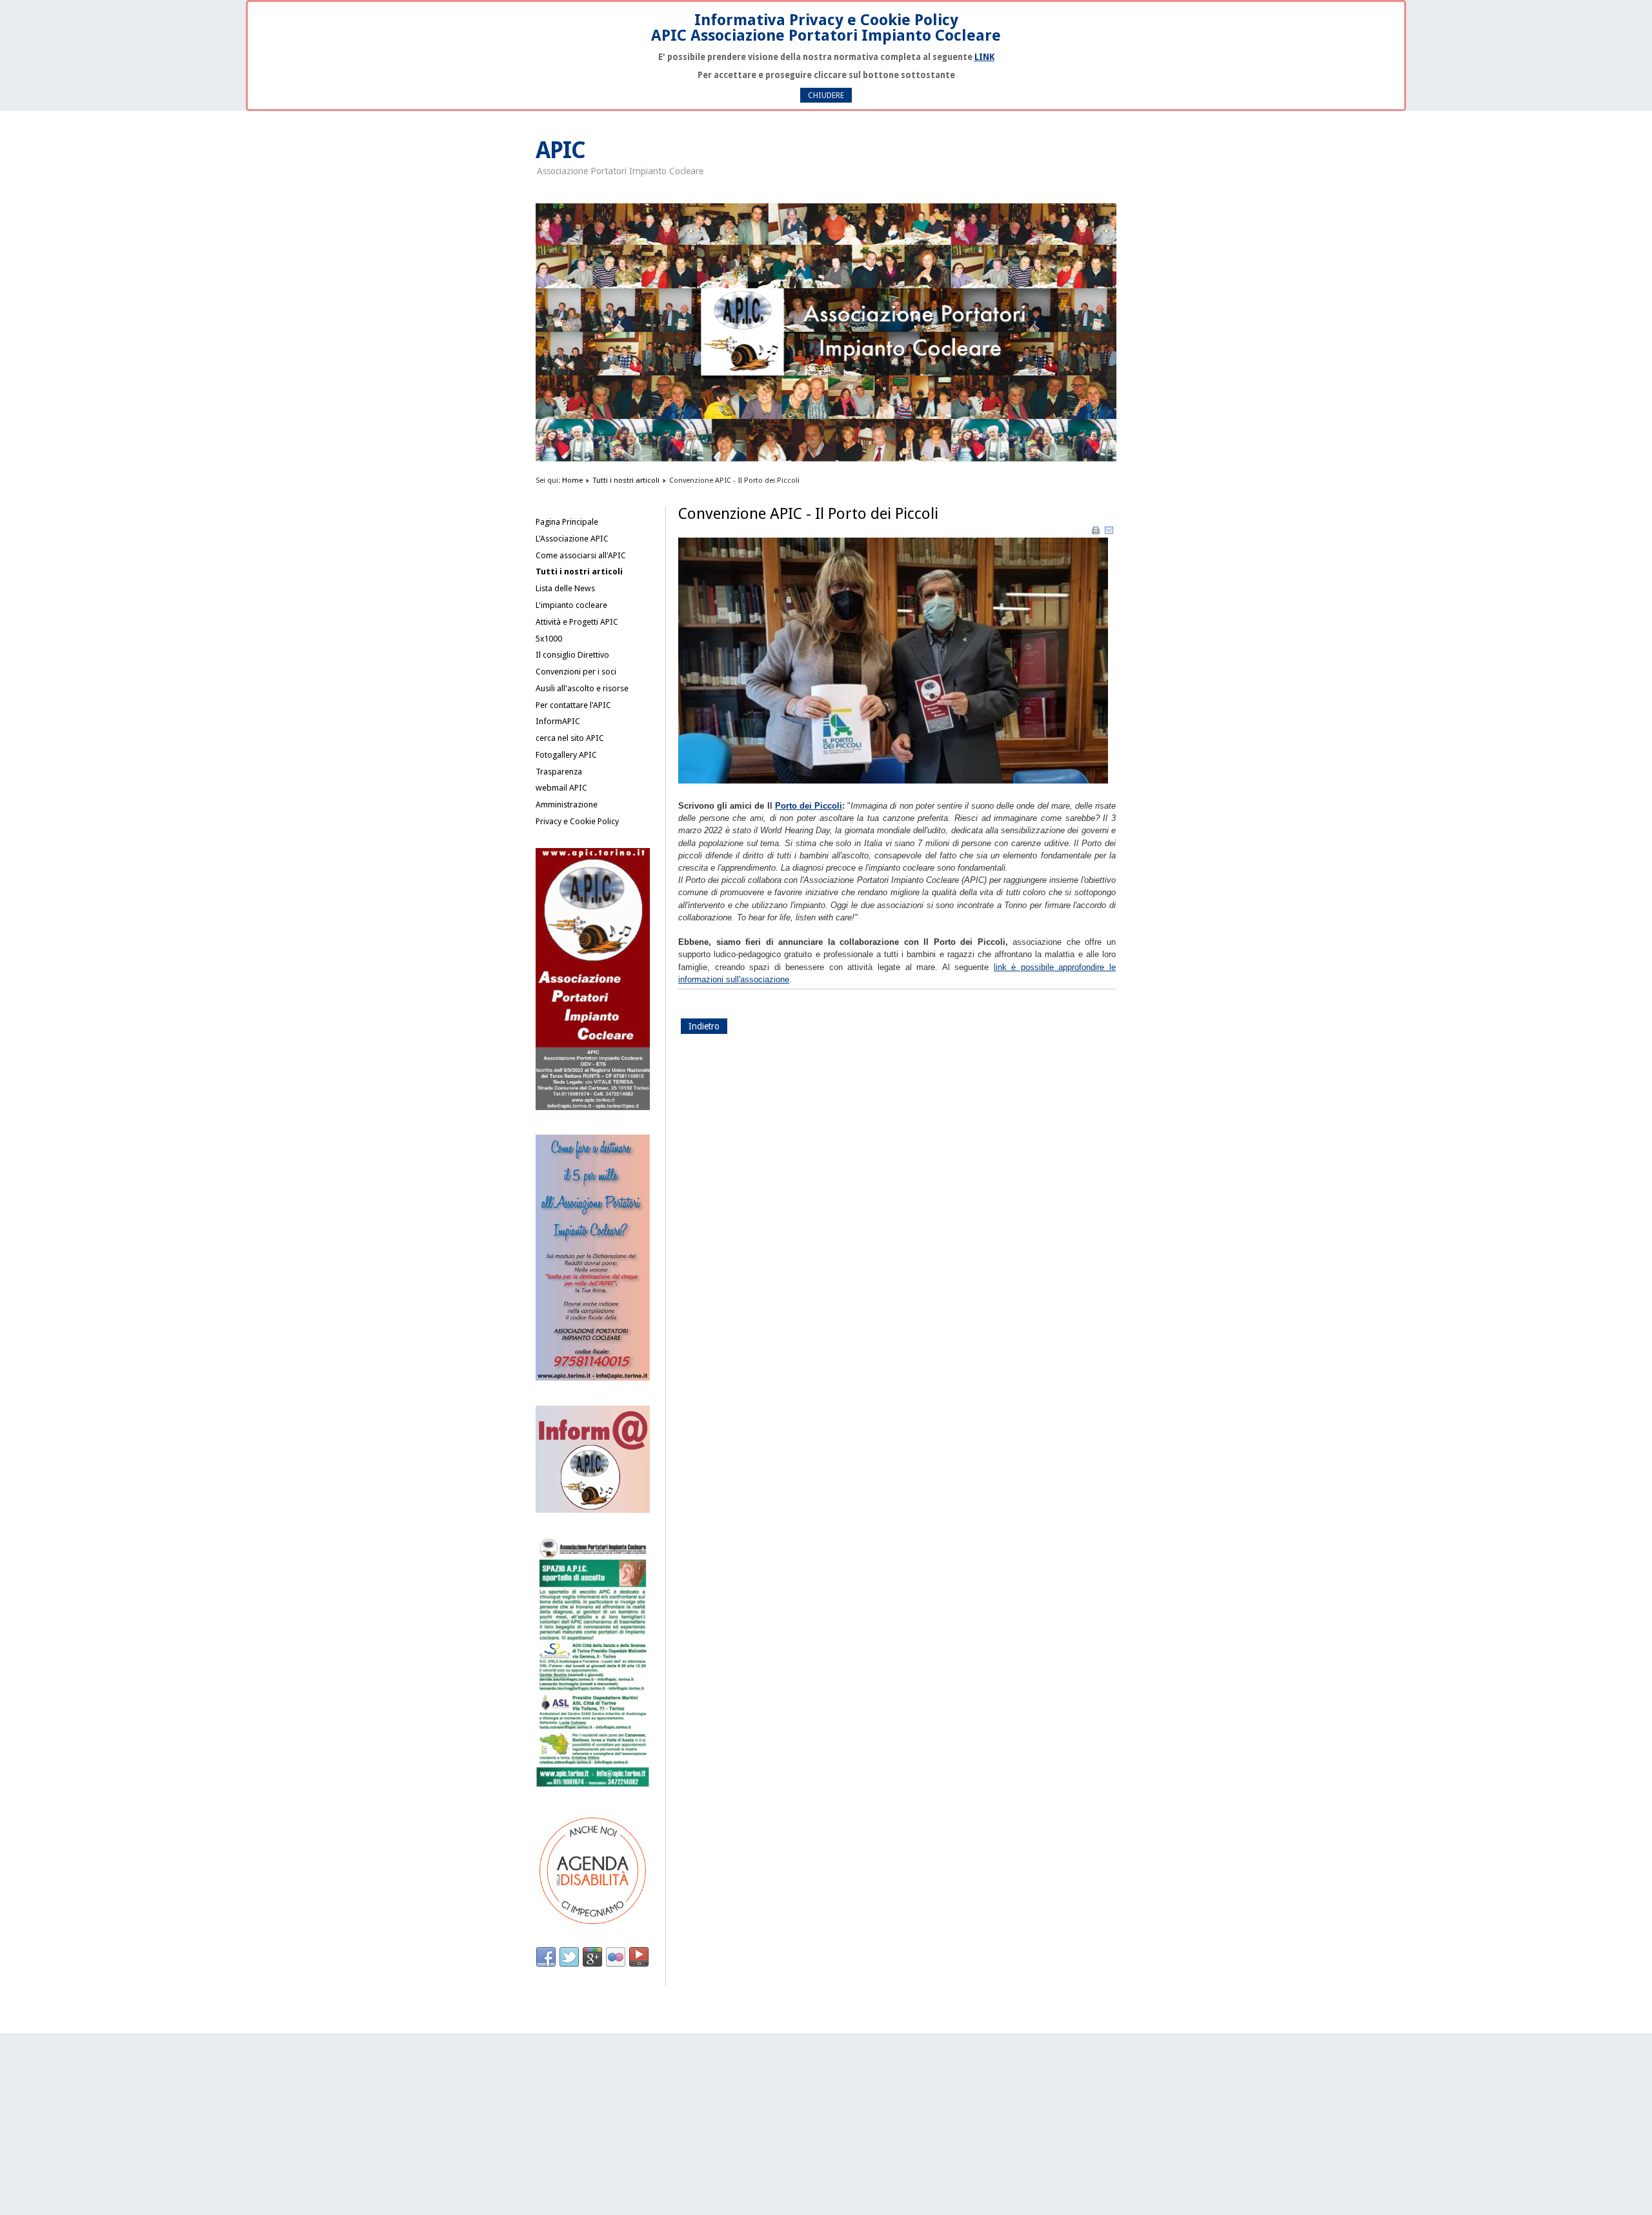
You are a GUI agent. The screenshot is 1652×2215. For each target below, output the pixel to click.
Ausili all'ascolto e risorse (582, 688)
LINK (984, 57)
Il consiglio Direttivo (572, 655)
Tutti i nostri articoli (626, 480)
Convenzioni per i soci (576, 672)
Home (572, 480)
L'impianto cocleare (571, 605)
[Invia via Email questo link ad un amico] (1109, 533)
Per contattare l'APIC (573, 705)
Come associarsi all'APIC (581, 555)
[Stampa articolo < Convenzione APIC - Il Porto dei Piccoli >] (1097, 533)
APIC (560, 150)
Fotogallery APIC (566, 755)
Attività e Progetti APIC (577, 622)
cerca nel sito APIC (570, 738)
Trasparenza (559, 772)
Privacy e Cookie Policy (577, 821)
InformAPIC (558, 721)
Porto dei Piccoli (809, 806)
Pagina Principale (567, 522)
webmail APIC (561, 788)
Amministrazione (567, 804)
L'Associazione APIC (572, 539)
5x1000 (549, 639)
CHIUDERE (826, 95)
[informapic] (593, 1510)
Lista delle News (565, 588)
